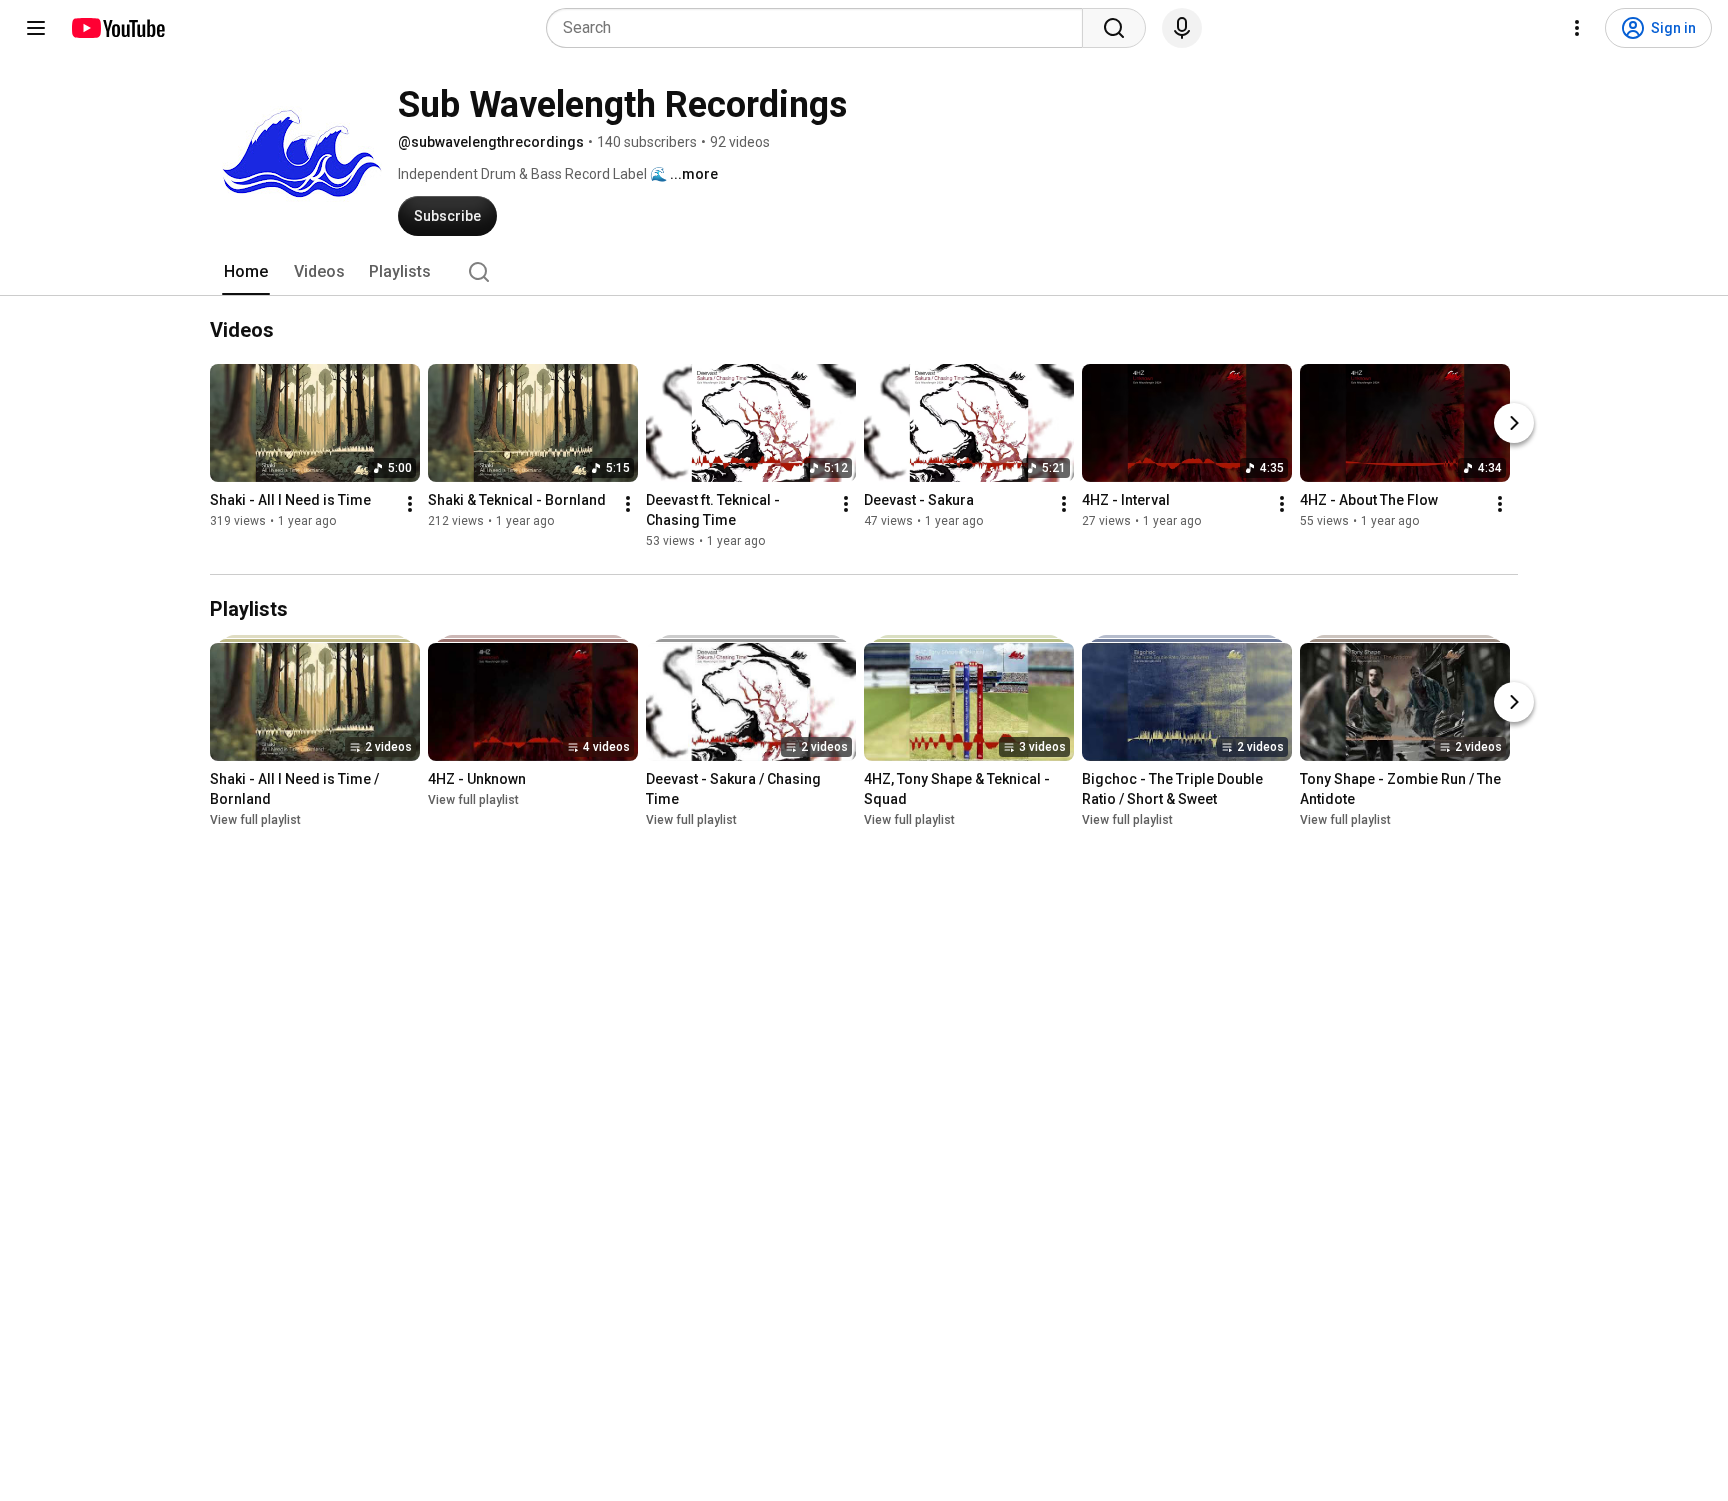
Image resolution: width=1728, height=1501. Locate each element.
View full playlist (255, 820)
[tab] (246, 272)
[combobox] (820, 28)
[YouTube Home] (117, 28)
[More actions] (410, 504)
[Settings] (1577, 28)
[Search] (1114, 28)
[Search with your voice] (1182, 28)
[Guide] (36, 28)
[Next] (1514, 423)
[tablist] (864, 272)
